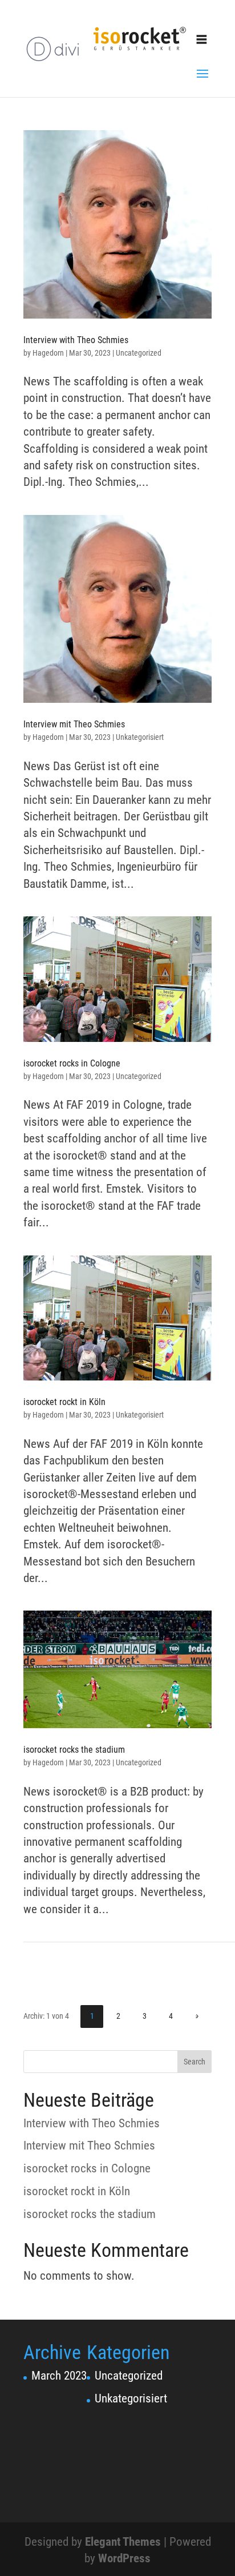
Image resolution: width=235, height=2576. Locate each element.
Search (195, 2062)
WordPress (124, 2558)
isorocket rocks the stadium (74, 1750)
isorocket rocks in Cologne (72, 1063)
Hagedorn (48, 353)
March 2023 (59, 2376)
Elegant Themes (123, 2542)
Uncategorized (139, 353)
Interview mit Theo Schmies (74, 724)
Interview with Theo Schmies (76, 340)
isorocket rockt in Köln (64, 1402)
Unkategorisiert (140, 737)
